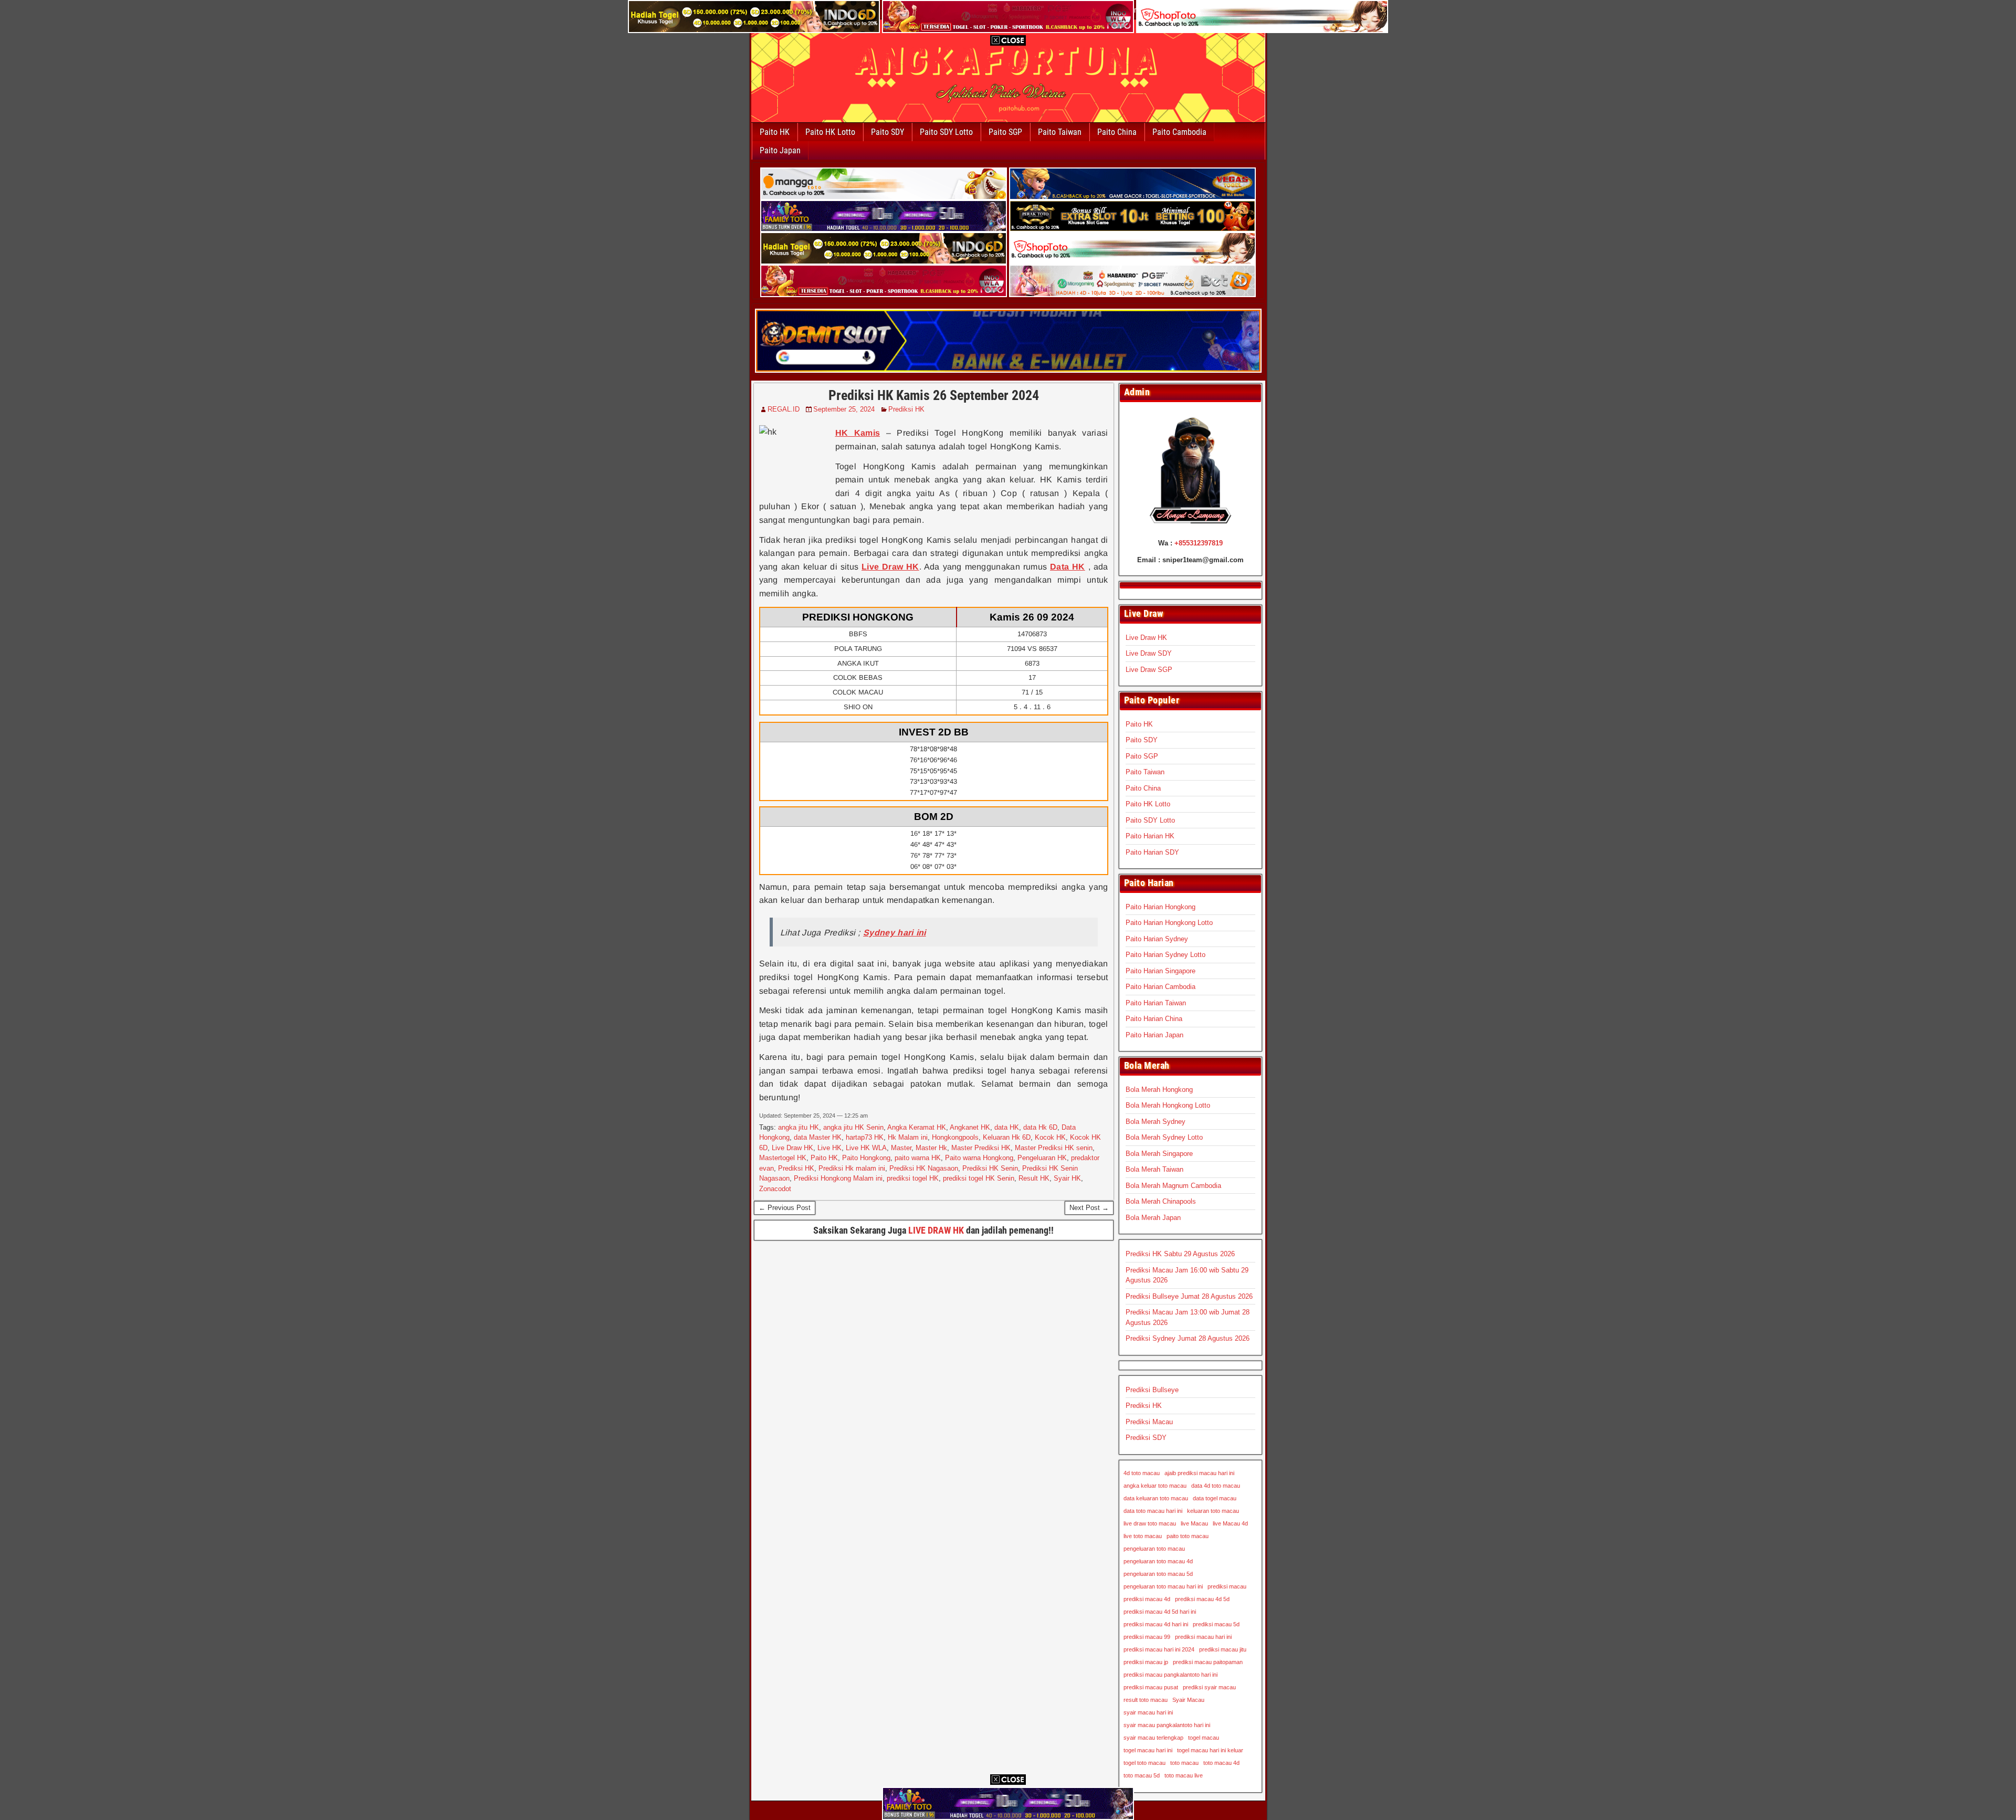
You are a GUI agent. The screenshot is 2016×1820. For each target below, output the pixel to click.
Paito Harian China (1154, 1019)
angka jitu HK (799, 1127)
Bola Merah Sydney (1156, 1122)
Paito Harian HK (1150, 836)
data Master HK (818, 1137)
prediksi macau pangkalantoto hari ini (1170, 1675)
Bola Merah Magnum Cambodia (1173, 1186)
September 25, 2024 (844, 409)
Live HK (829, 1148)
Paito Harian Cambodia (1161, 987)
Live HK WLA (866, 1148)
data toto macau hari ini (1153, 1511)
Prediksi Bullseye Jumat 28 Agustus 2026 (1189, 1296)
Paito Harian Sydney (1157, 939)
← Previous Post (785, 1208)
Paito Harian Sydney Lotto (1165, 955)
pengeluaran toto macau (1154, 1549)
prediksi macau (1227, 1586)
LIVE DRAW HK (936, 1230)
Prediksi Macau (1149, 1422)
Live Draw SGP (1149, 670)
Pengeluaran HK (1042, 1158)
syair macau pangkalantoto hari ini (1167, 1725)
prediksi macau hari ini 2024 (1159, 1649)
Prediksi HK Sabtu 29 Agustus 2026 (1180, 1254)
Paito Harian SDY (1152, 852)
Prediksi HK (906, 409)
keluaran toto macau (1213, 1511)
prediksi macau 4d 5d (1202, 1599)
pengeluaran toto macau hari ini (1163, 1586)
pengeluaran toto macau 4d (1158, 1561)
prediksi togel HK (913, 1178)
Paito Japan (780, 150)
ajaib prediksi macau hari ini (1199, 1473)
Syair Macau (1188, 1700)
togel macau (1204, 1738)
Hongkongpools (955, 1137)
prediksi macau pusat (1151, 1687)
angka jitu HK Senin (853, 1127)
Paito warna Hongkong (979, 1158)
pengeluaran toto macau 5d (1158, 1574)
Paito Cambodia (1179, 132)
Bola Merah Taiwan (1154, 1169)
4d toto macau (1142, 1473)
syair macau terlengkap (1153, 1738)
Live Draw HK (792, 1148)
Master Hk (931, 1148)
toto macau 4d (1221, 1763)
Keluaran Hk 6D (1007, 1137)
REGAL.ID (784, 409)
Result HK (1034, 1178)
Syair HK (1067, 1178)
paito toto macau (1188, 1536)
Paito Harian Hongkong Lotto (1169, 923)
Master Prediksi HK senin (1054, 1148)
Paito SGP (1005, 132)
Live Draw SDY (1149, 653)
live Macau (1194, 1523)
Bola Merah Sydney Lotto (1164, 1137)
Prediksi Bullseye (1152, 1390)
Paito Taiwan (1060, 132)
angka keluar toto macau (1155, 1486)
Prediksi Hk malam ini (852, 1168)
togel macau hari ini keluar (1210, 1750)
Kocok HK (1050, 1137)
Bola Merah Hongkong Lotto (1168, 1105)
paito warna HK (918, 1158)
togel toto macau (1144, 1763)
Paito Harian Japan (1154, 1035)
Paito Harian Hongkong (1161, 907)
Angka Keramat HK (917, 1127)
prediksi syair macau (1209, 1687)
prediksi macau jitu (1223, 1649)
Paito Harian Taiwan (1156, 1003)
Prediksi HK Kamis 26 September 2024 (934, 395)
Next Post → (1089, 1208)
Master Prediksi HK (981, 1148)
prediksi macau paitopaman (1208, 1662)
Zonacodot (775, 1189)
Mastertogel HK (783, 1158)
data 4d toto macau (1216, 1486)
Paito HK (775, 132)
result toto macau (1146, 1700)
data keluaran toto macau (1156, 1498)
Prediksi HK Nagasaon (924, 1168)
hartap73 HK (865, 1137)
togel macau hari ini (1148, 1750)
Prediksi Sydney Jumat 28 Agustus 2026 (1188, 1338)
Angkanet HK (970, 1127)
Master (901, 1148)
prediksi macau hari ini (1203, 1637)
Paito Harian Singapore (1161, 971)
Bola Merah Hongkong (1159, 1090)
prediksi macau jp (1146, 1662)
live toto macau (1143, 1536)
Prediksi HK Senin (990, 1168)
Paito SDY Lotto (946, 132)
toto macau (1184, 1763)
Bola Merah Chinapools (1161, 1201)
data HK (1007, 1127)
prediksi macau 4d (1147, 1599)
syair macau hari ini (1148, 1712)
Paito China (1117, 132)
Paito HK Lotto (830, 132)
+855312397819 (1199, 543)
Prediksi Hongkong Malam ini (838, 1178)
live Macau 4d (1230, 1523)
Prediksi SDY (1146, 1438)
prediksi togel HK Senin (979, 1178)
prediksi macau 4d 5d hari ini (1160, 1612)
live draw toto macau (1150, 1523)
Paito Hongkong (866, 1158)
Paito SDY (888, 132)
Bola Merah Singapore (1159, 1154)
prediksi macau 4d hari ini (1156, 1624)
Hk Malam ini (908, 1137)
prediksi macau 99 (1147, 1637)
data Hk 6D (1040, 1127)
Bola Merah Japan (1153, 1218)
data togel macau (1215, 1498)
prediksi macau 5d (1216, 1624)
